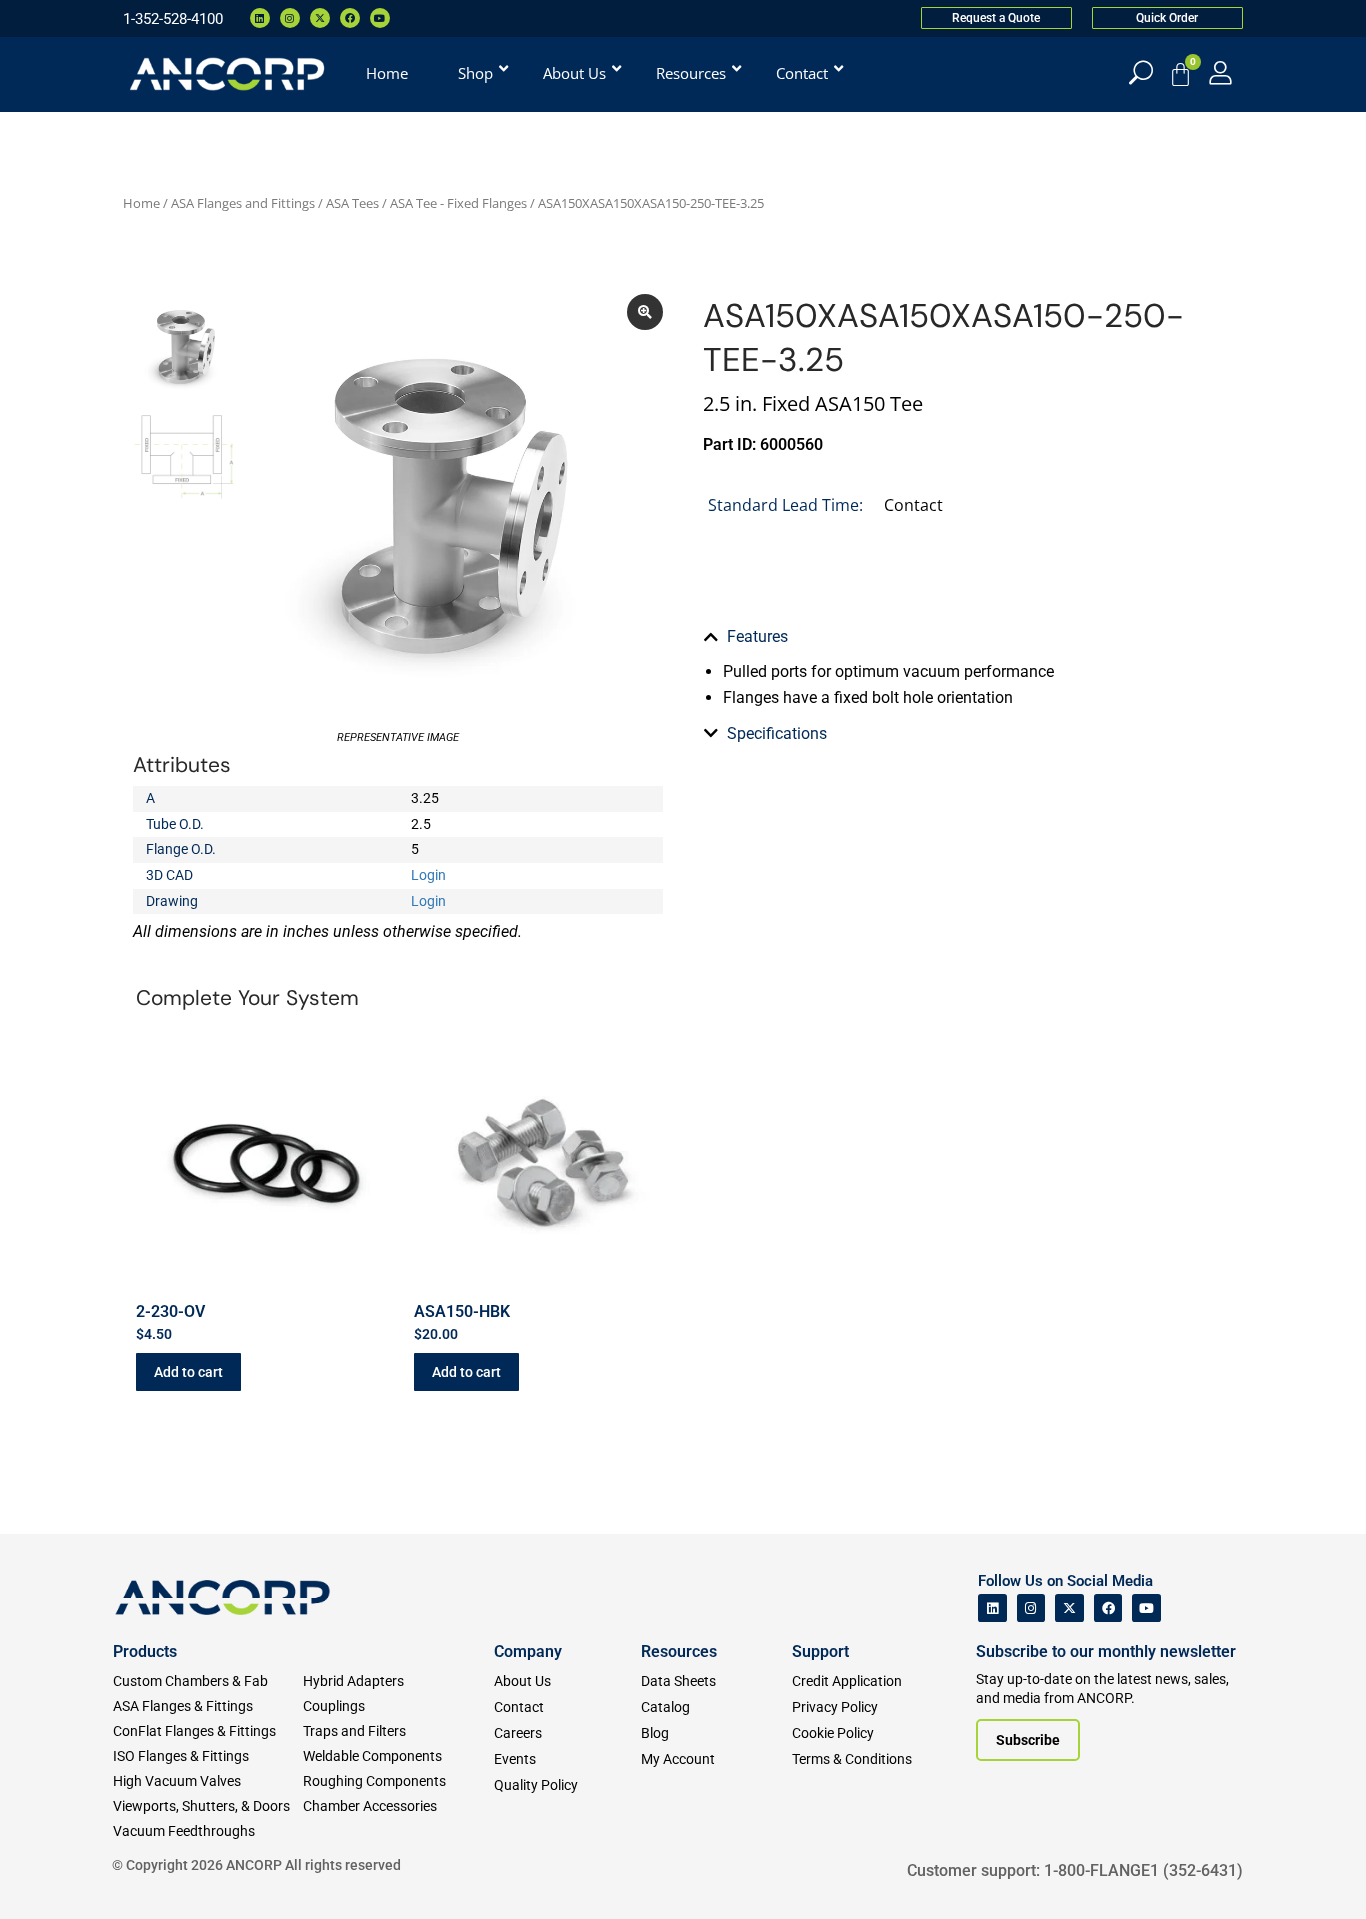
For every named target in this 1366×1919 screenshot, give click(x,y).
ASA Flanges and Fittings (243, 203)
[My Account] (1220, 72)
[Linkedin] (260, 18)
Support (820, 1651)
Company (528, 1651)
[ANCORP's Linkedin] (992, 1608)
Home (141, 203)
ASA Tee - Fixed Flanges (458, 203)
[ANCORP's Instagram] (1031, 1608)
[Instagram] (290, 18)
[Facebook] (350, 18)
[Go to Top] (50, 1874)
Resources (679, 1651)
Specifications (777, 733)
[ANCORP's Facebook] (1108, 1608)
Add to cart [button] (188, 1372)
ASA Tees (352, 203)
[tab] (968, 637)
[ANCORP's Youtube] (1146, 1608)
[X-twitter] (320, 18)
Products (145, 1651)
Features (757, 636)
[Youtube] (380, 18)
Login (428, 875)
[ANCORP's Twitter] (1069, 1608)
